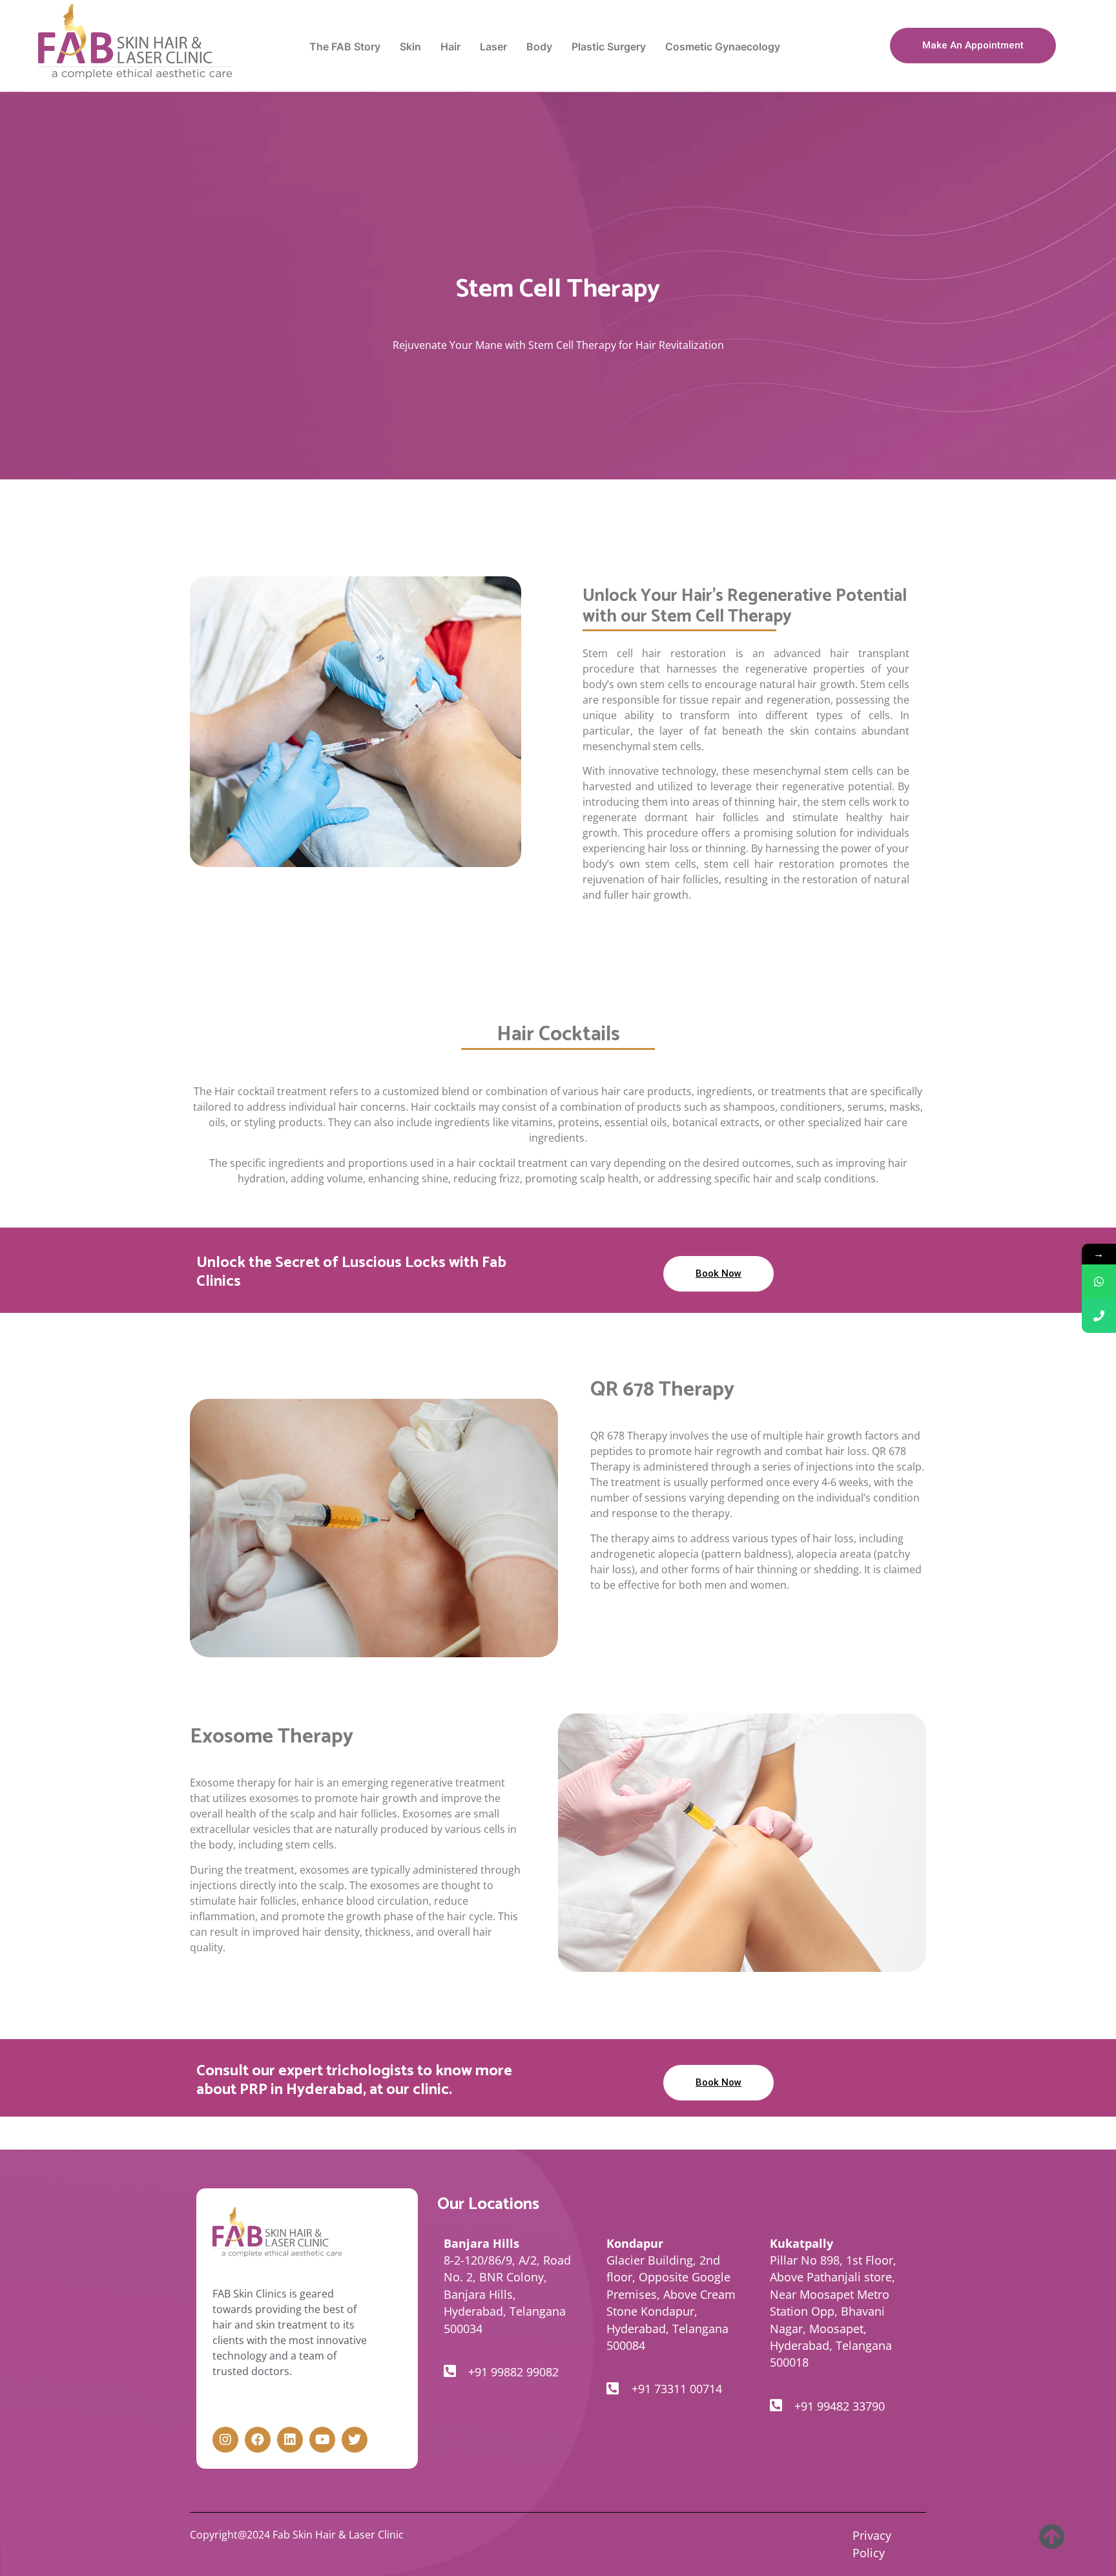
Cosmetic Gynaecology (723, 47)
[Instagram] (225, 2440)
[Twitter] (355, 2440)
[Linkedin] (290, 2440)
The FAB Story (345, 47)
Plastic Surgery (609, 47)
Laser (493, 47)
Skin (410, 47)
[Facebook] (258, 2440)
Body (539, 47)
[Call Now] (1099, 1316)
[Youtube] (322, 2440)
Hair (450, 47)
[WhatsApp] (1099, 1282)
